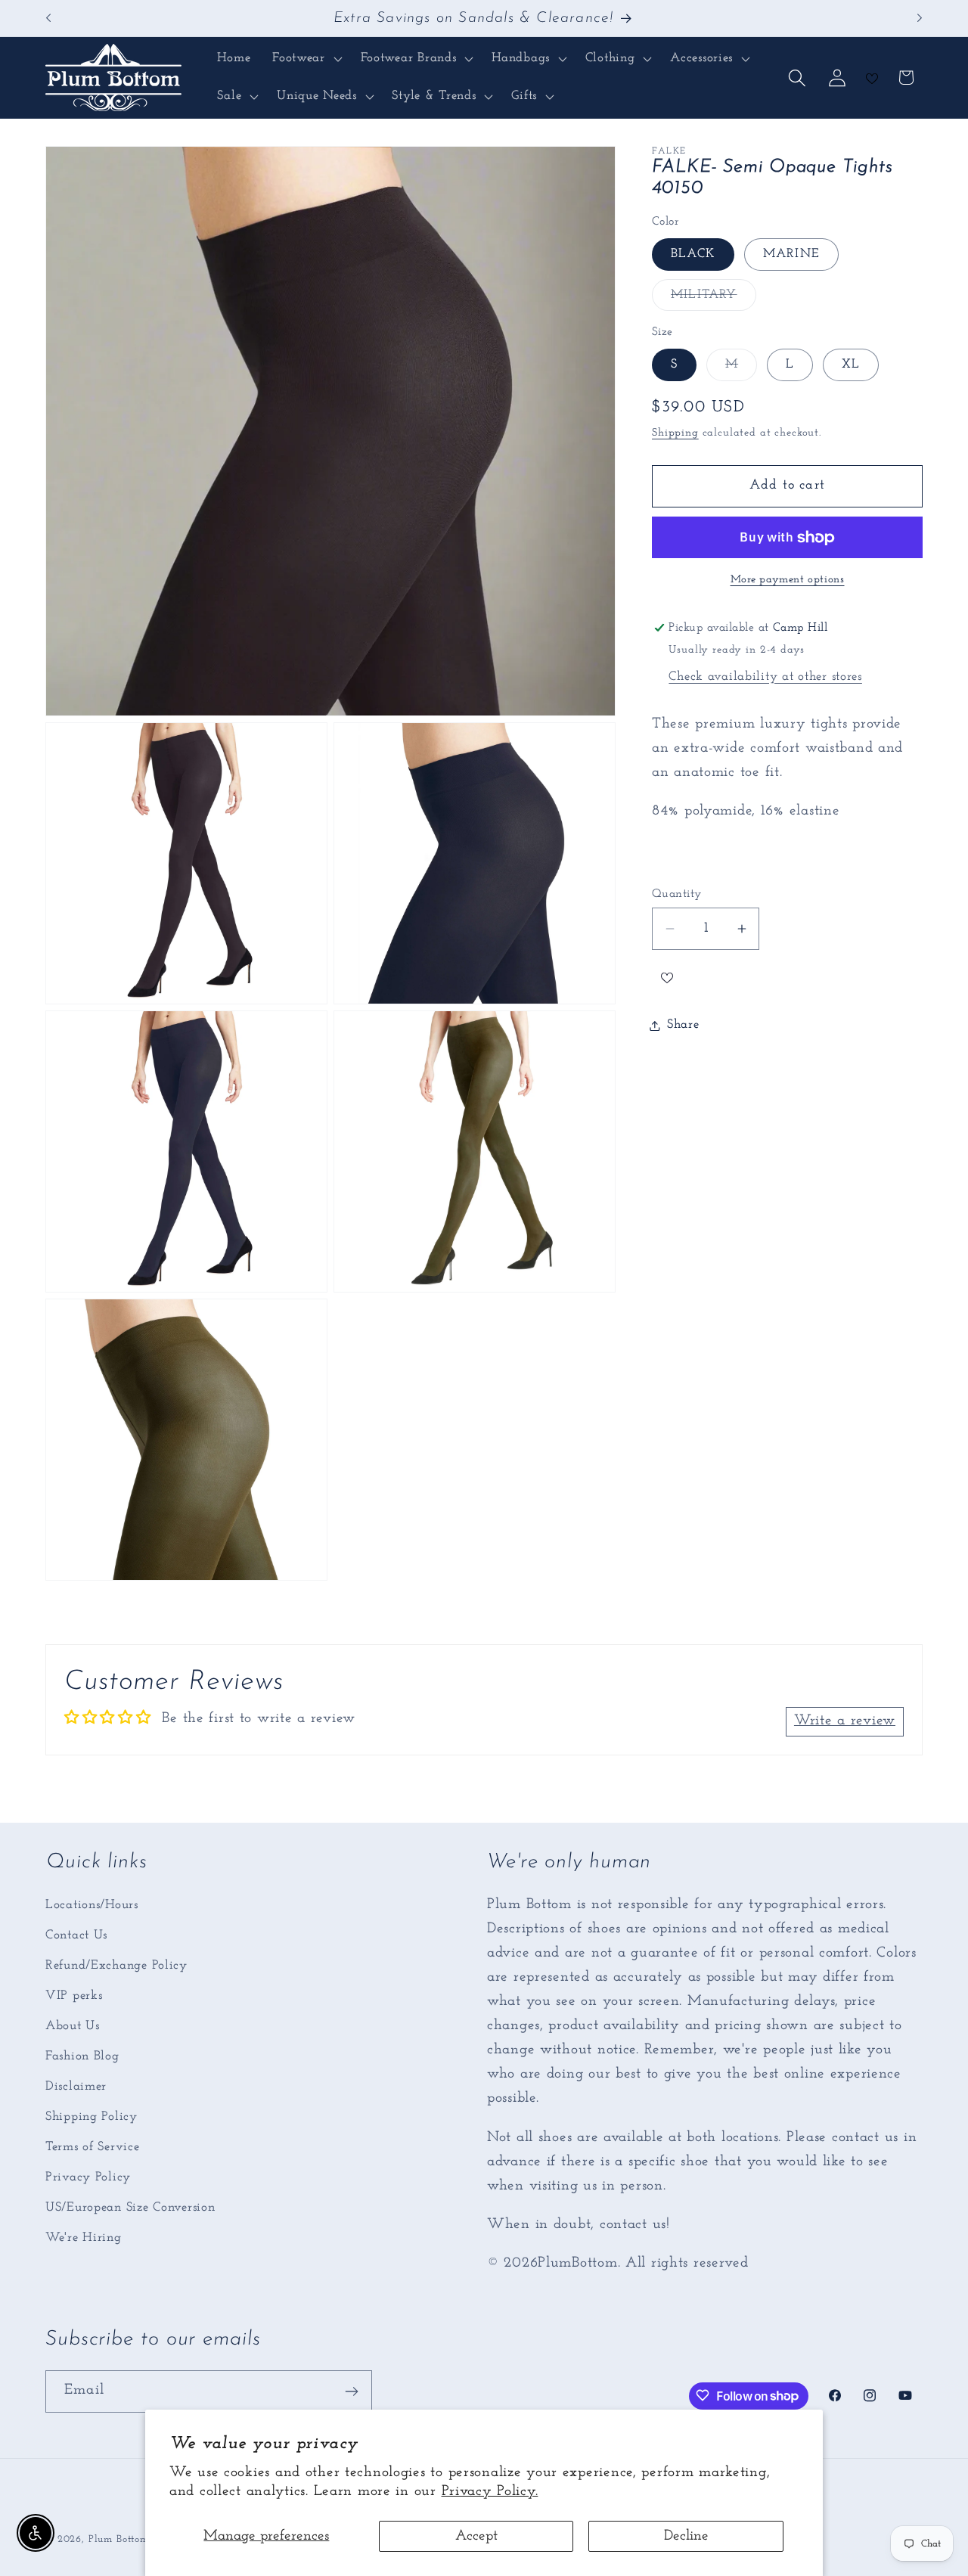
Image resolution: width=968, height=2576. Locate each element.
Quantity (677, 894)
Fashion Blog (82, 2056)
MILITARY (714, 299)
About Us (73, 2026)
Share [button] (683, 1025)
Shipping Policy (92, 2117)
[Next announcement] (920, 18)
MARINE (791, 254)
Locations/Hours (92, 1905)
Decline (686, 2536)
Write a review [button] (845, 1722)
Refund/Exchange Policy (116, 1965)
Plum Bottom (119, 2539)
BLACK (693, 254)
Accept (476, 2536)
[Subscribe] (351, 2391)
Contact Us (76, 1935)
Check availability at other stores (765, 677)
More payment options (788, 580)
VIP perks (74, 1996)
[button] (306, 59)
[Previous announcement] (48, 18)
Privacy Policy (88, 2177)
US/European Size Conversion (130, 2207)
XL (851, 365)
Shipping (675, 434)
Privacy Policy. (490, 2492)
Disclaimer (76, 2086)
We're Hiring (84, 2238)
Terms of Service (93, 2147)
